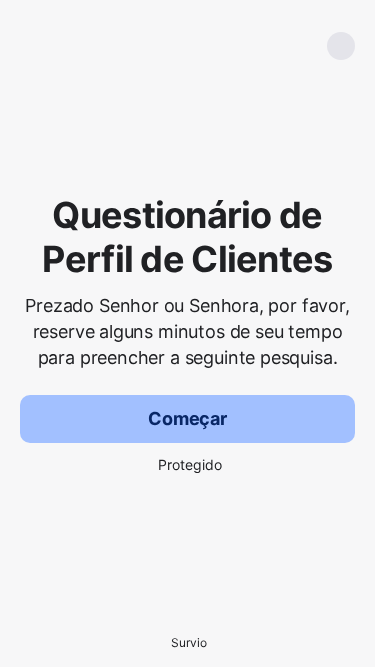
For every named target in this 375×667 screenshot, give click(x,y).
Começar (187, 418)
